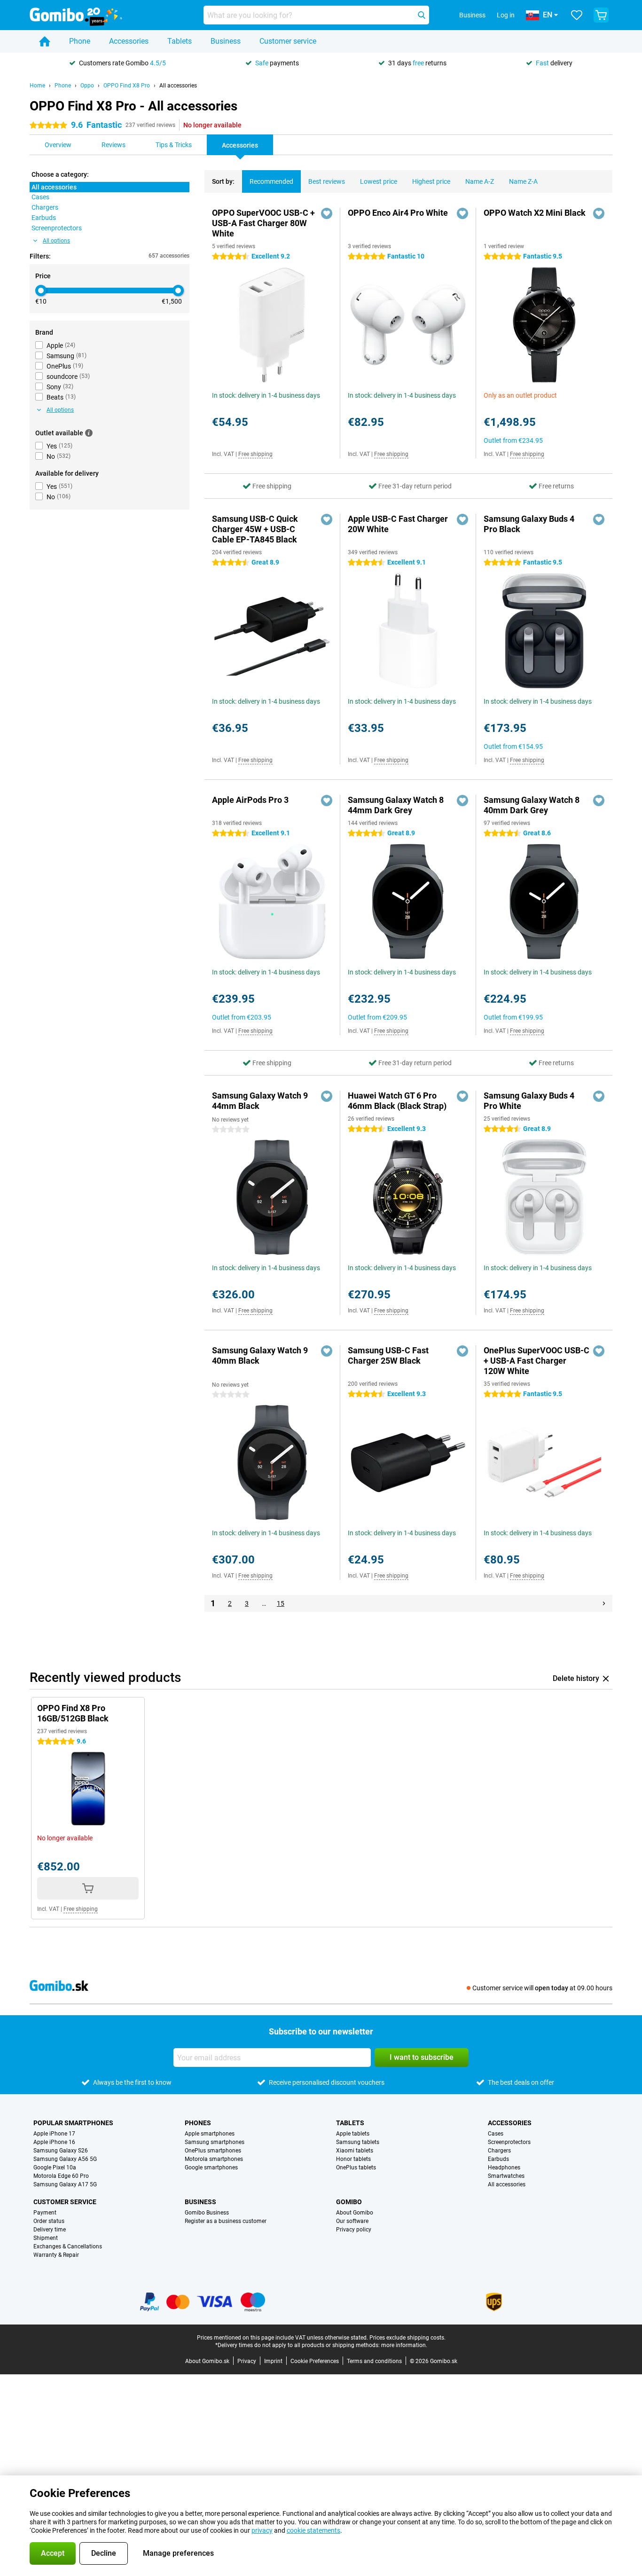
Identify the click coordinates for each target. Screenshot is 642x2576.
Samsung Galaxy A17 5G (65, 2184)
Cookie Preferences (315, 2361)
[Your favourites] (577, 15)
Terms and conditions (374, 2361)
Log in (506, 15)
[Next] (604, 1603)
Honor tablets (353, 2159)
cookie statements (313, 2530)
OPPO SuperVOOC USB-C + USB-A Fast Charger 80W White (263, 223)
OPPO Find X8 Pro (127, 86)
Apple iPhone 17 (54, 2134)
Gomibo (349, 2202)
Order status (49, 2221)
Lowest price (379, 181)
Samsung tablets (358, 2142)
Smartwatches (506, 2176)
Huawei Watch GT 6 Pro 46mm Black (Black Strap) (397, 1101)
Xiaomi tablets (355, 2151)
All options (56, 241)
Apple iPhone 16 (54, 2142)
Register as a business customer (226, 2221)
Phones (198, 2123)
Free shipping (255, 454)
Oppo (87, 86)
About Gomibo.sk (207, 2361)
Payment (45, 2213)
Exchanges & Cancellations (68, 2246)
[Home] (45, 41)
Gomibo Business (207, 2213)
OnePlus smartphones (213, 2151)
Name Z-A (523, 181)
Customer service (288, 41)
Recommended (271, 181)
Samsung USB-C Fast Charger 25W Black (388, 1355)
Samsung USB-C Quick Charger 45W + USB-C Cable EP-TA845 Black (255, 529)
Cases (496, 2134)
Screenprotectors (509, 2142)
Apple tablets (353, 2134)
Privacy (247, 2361)
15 (281, 1603)
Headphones (504, 2168)
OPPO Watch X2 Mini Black (535, 213)
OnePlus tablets (356, 2168)
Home (37, 86)
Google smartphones (211, 2168)
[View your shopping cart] (601, 15)
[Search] (422, 15)
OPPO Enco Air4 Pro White (398, 213)
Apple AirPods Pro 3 (250, 800)
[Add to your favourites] (327, 213)
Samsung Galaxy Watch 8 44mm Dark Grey (396, 805)
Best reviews (327, 181)
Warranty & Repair (56, 2255)
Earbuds (498, 2159)
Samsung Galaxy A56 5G (65, 2159)
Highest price (431, 181)
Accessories (129, 41)
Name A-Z (480, 181)
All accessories (178, 86)
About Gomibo (355, 2213)
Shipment (46, 2238)
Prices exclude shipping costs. (407, 2338)
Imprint (273, 2361)
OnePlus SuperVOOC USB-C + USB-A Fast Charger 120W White (536, 1361)
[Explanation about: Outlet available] (89, 433)
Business (226, 41)
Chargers (499, 2151)
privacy (262, 2530)
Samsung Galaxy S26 (61, 2151)
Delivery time (50, 2230)
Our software (352, 2221)
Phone (80, 41)
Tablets (180, 41)
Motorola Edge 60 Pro (61, 2176)
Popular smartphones (73, 2123)
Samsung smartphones (215, 2142)
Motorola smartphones (214, 2159)
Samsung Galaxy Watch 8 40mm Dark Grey (532, 805)
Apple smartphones (210, 2134)
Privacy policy (354, 2230)
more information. (404, 2345)
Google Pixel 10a (55, 2168)
